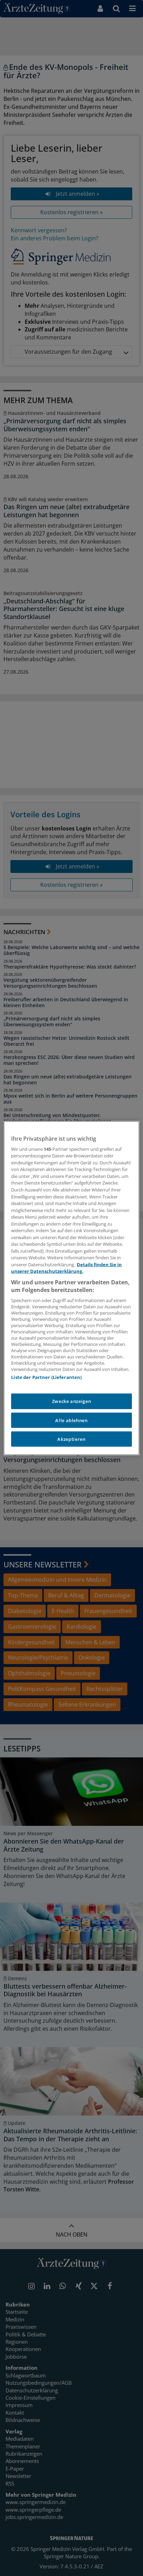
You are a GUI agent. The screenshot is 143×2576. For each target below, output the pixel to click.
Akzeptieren (71, 1439)
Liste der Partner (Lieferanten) (46, 1377)
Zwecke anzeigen (72, 1401)
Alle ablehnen (71, 1420)
